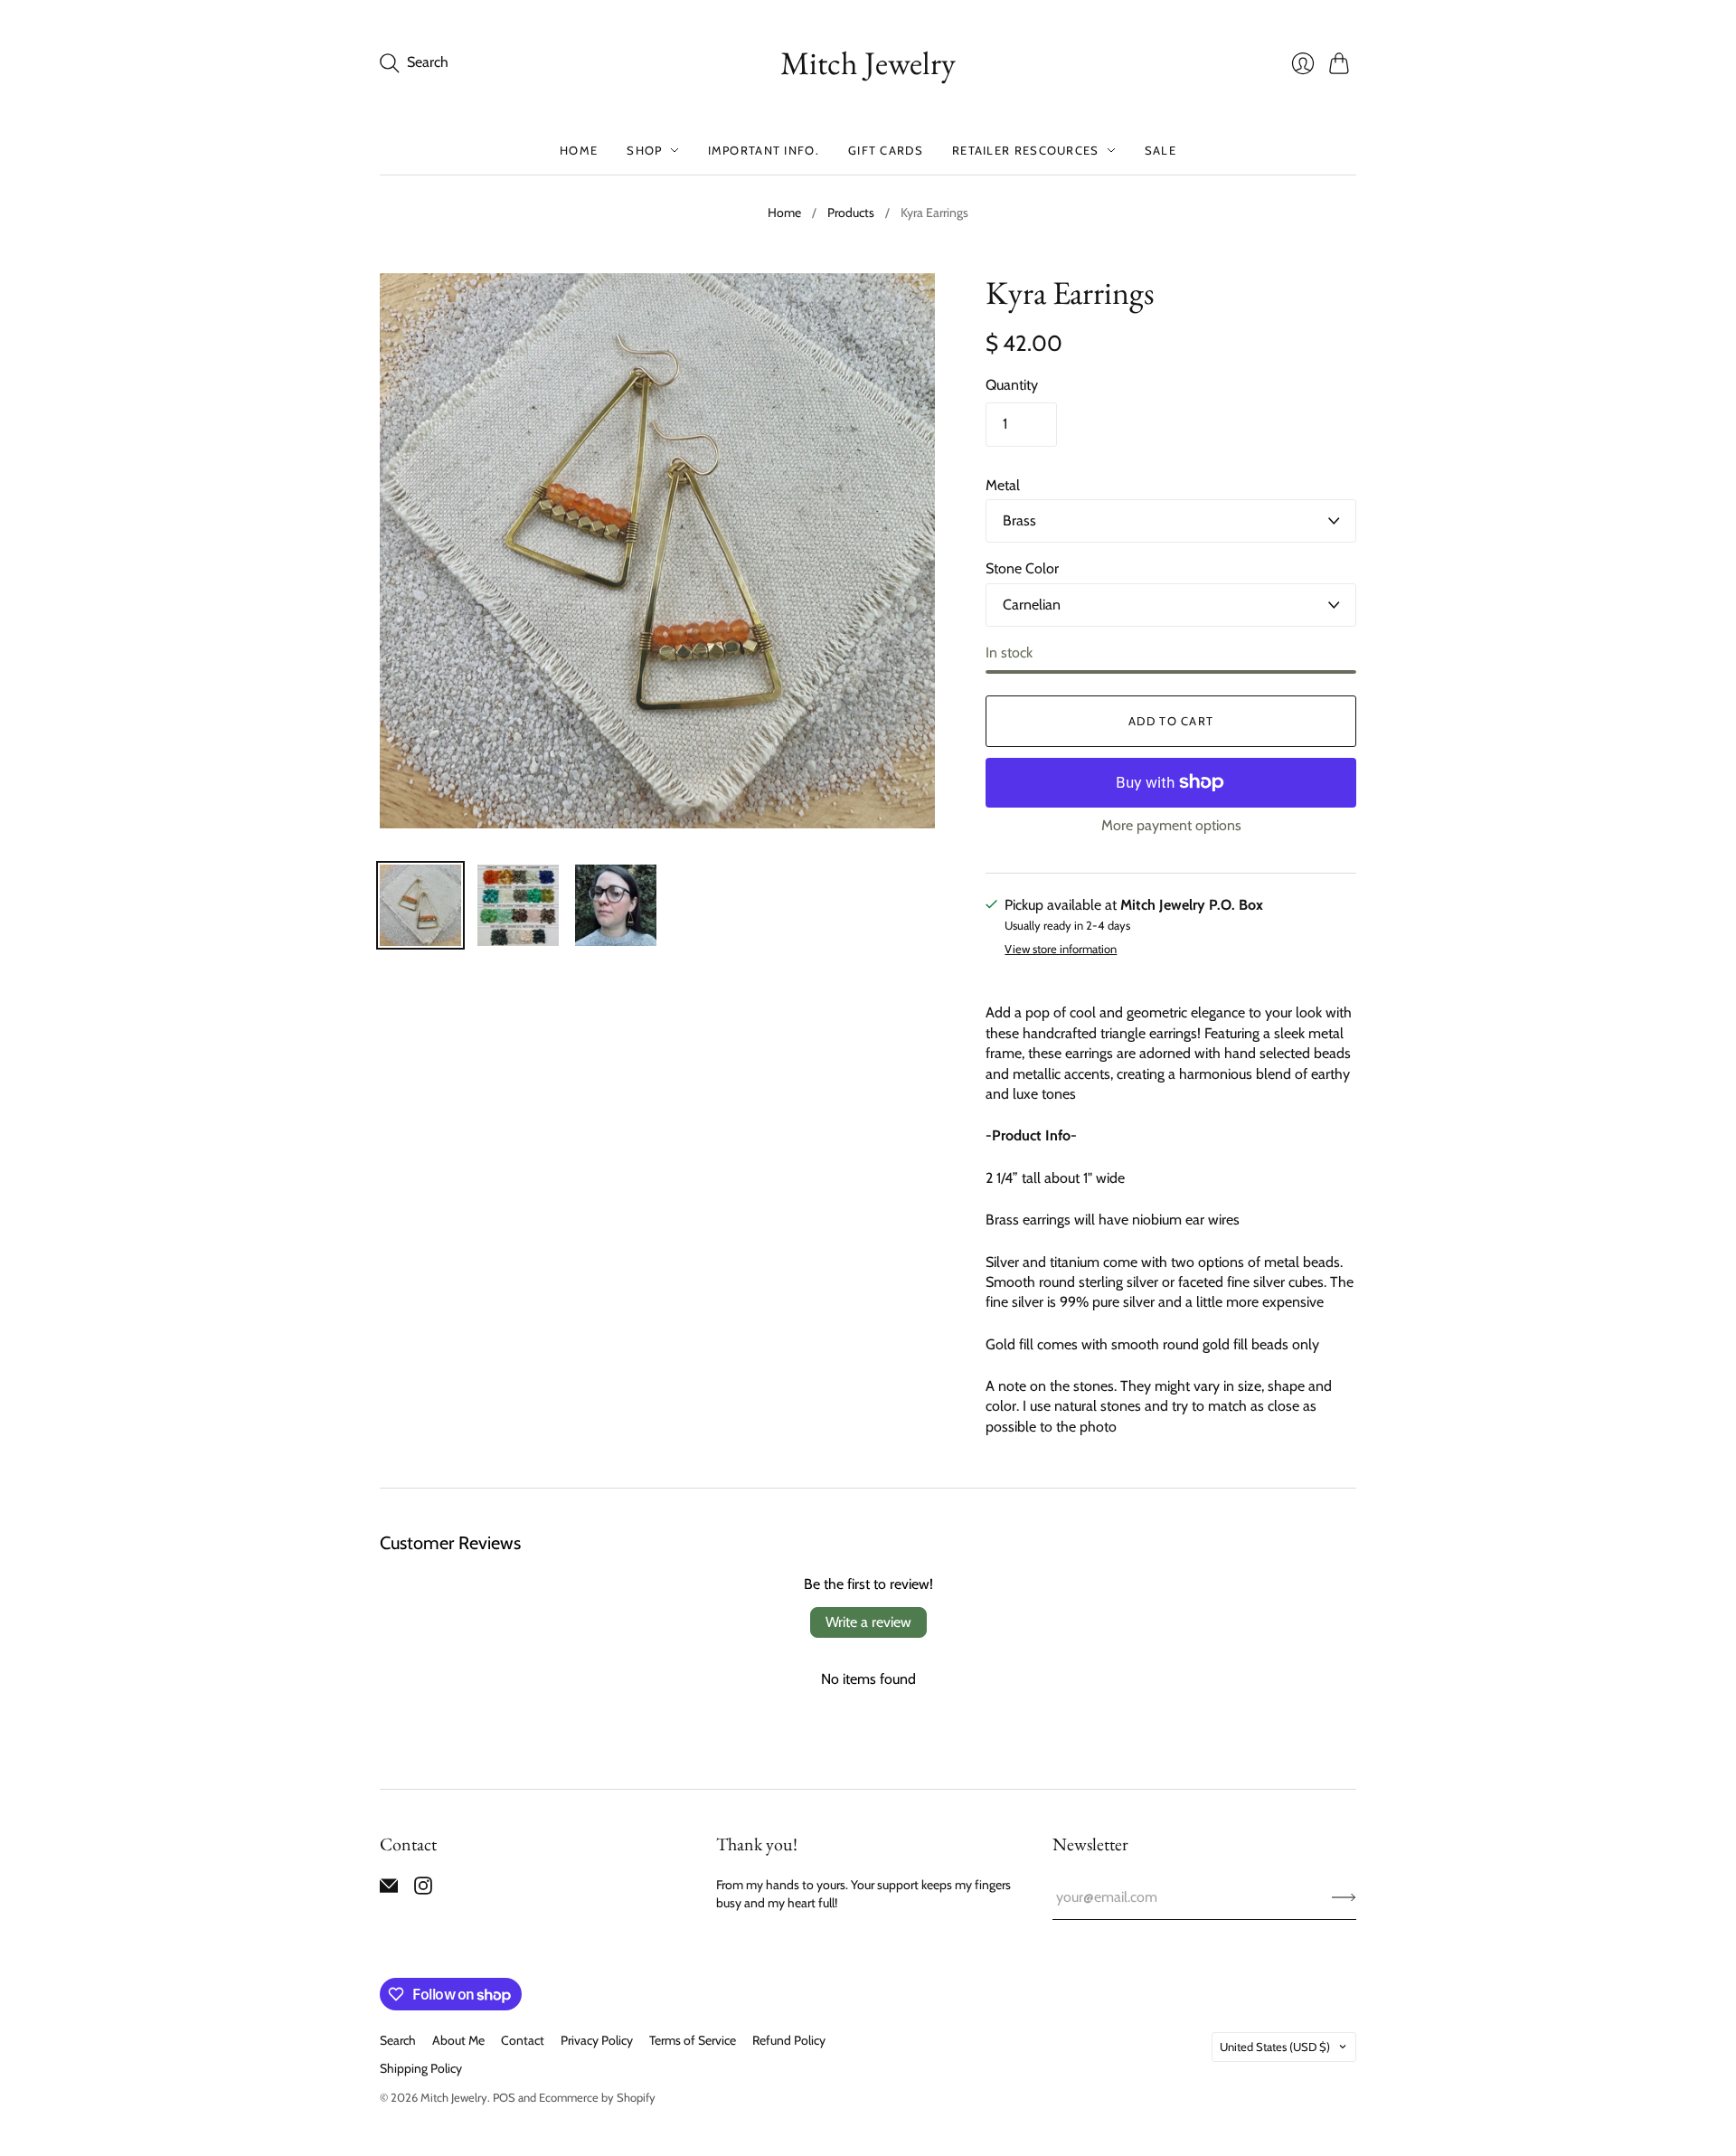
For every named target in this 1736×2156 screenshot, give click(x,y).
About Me (458, 2040)
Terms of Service (693, 2040)
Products (851, 213)
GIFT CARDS (886, 150)
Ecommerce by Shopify (597, 2097)
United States (1275, 2047)
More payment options (1171, 825)
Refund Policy (789, 2040)
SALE (1160, 150)
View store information (1061, 949)
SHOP (644, 150)
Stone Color (1022, 568)
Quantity (1012, 385)
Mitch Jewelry (868, 63)
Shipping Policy (421, 2068)
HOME (579, 150)
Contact (523, 2040)
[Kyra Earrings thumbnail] (420, 905)
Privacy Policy (597, 2040)
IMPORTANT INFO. (764, 150)
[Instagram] (423, 1890)
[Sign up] (1344, 1897)
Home (784, 213)
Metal (1003, 485)
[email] (389, 1890)
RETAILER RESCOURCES (1026, 150)
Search (398, 2040)
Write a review (868, 1622)
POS (504, 2097)
